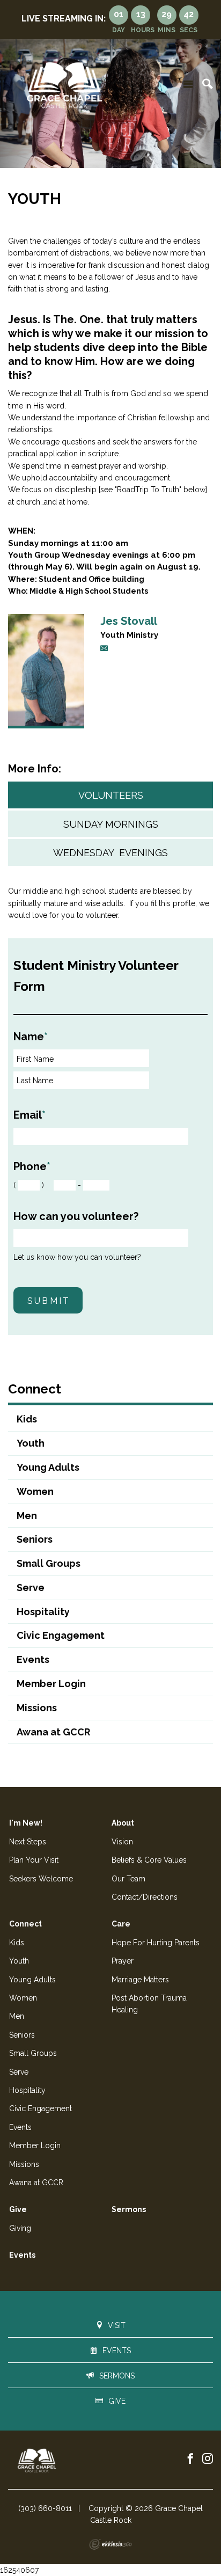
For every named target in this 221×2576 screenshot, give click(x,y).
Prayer (123, 1961)
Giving (20, 2228)
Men (27, 1516)
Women (35, 1491)
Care (121, 1924)
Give (18, 2209)
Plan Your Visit (34, 1860)
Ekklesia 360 (110, 2544)
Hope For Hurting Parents (156, 1943)
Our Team (128, 1879)
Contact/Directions (145, 1897)
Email (30, 1115)
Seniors (35, 1539)
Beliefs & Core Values (149, 1860)
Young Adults (48, 1467)
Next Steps (28, 1842)
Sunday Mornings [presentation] (111, 824)
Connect (35, 1389)
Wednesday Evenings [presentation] (110, 853)
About (123, 1823)
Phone (32, 1166)
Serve (31, 1588)
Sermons (129, 2209)
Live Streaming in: (64, 19)
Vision (122, 1842)
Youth (31, 1443)
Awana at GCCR (53, 1732)
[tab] (110, 795)
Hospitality (43, 1612)
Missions (37, 1708)
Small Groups (49, 1563)
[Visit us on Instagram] (208, 2459)
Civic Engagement (61, 1635)
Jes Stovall (129, 621)
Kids (27, 1419)
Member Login (51, 1684)
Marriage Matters (140, 1980)
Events (33, 1659)
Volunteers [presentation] (111, 795)
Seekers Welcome (41, 1879)
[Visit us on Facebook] (190, 2459)
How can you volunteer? (76, 1216)
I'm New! (26, 1823)
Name (31, 1037)
